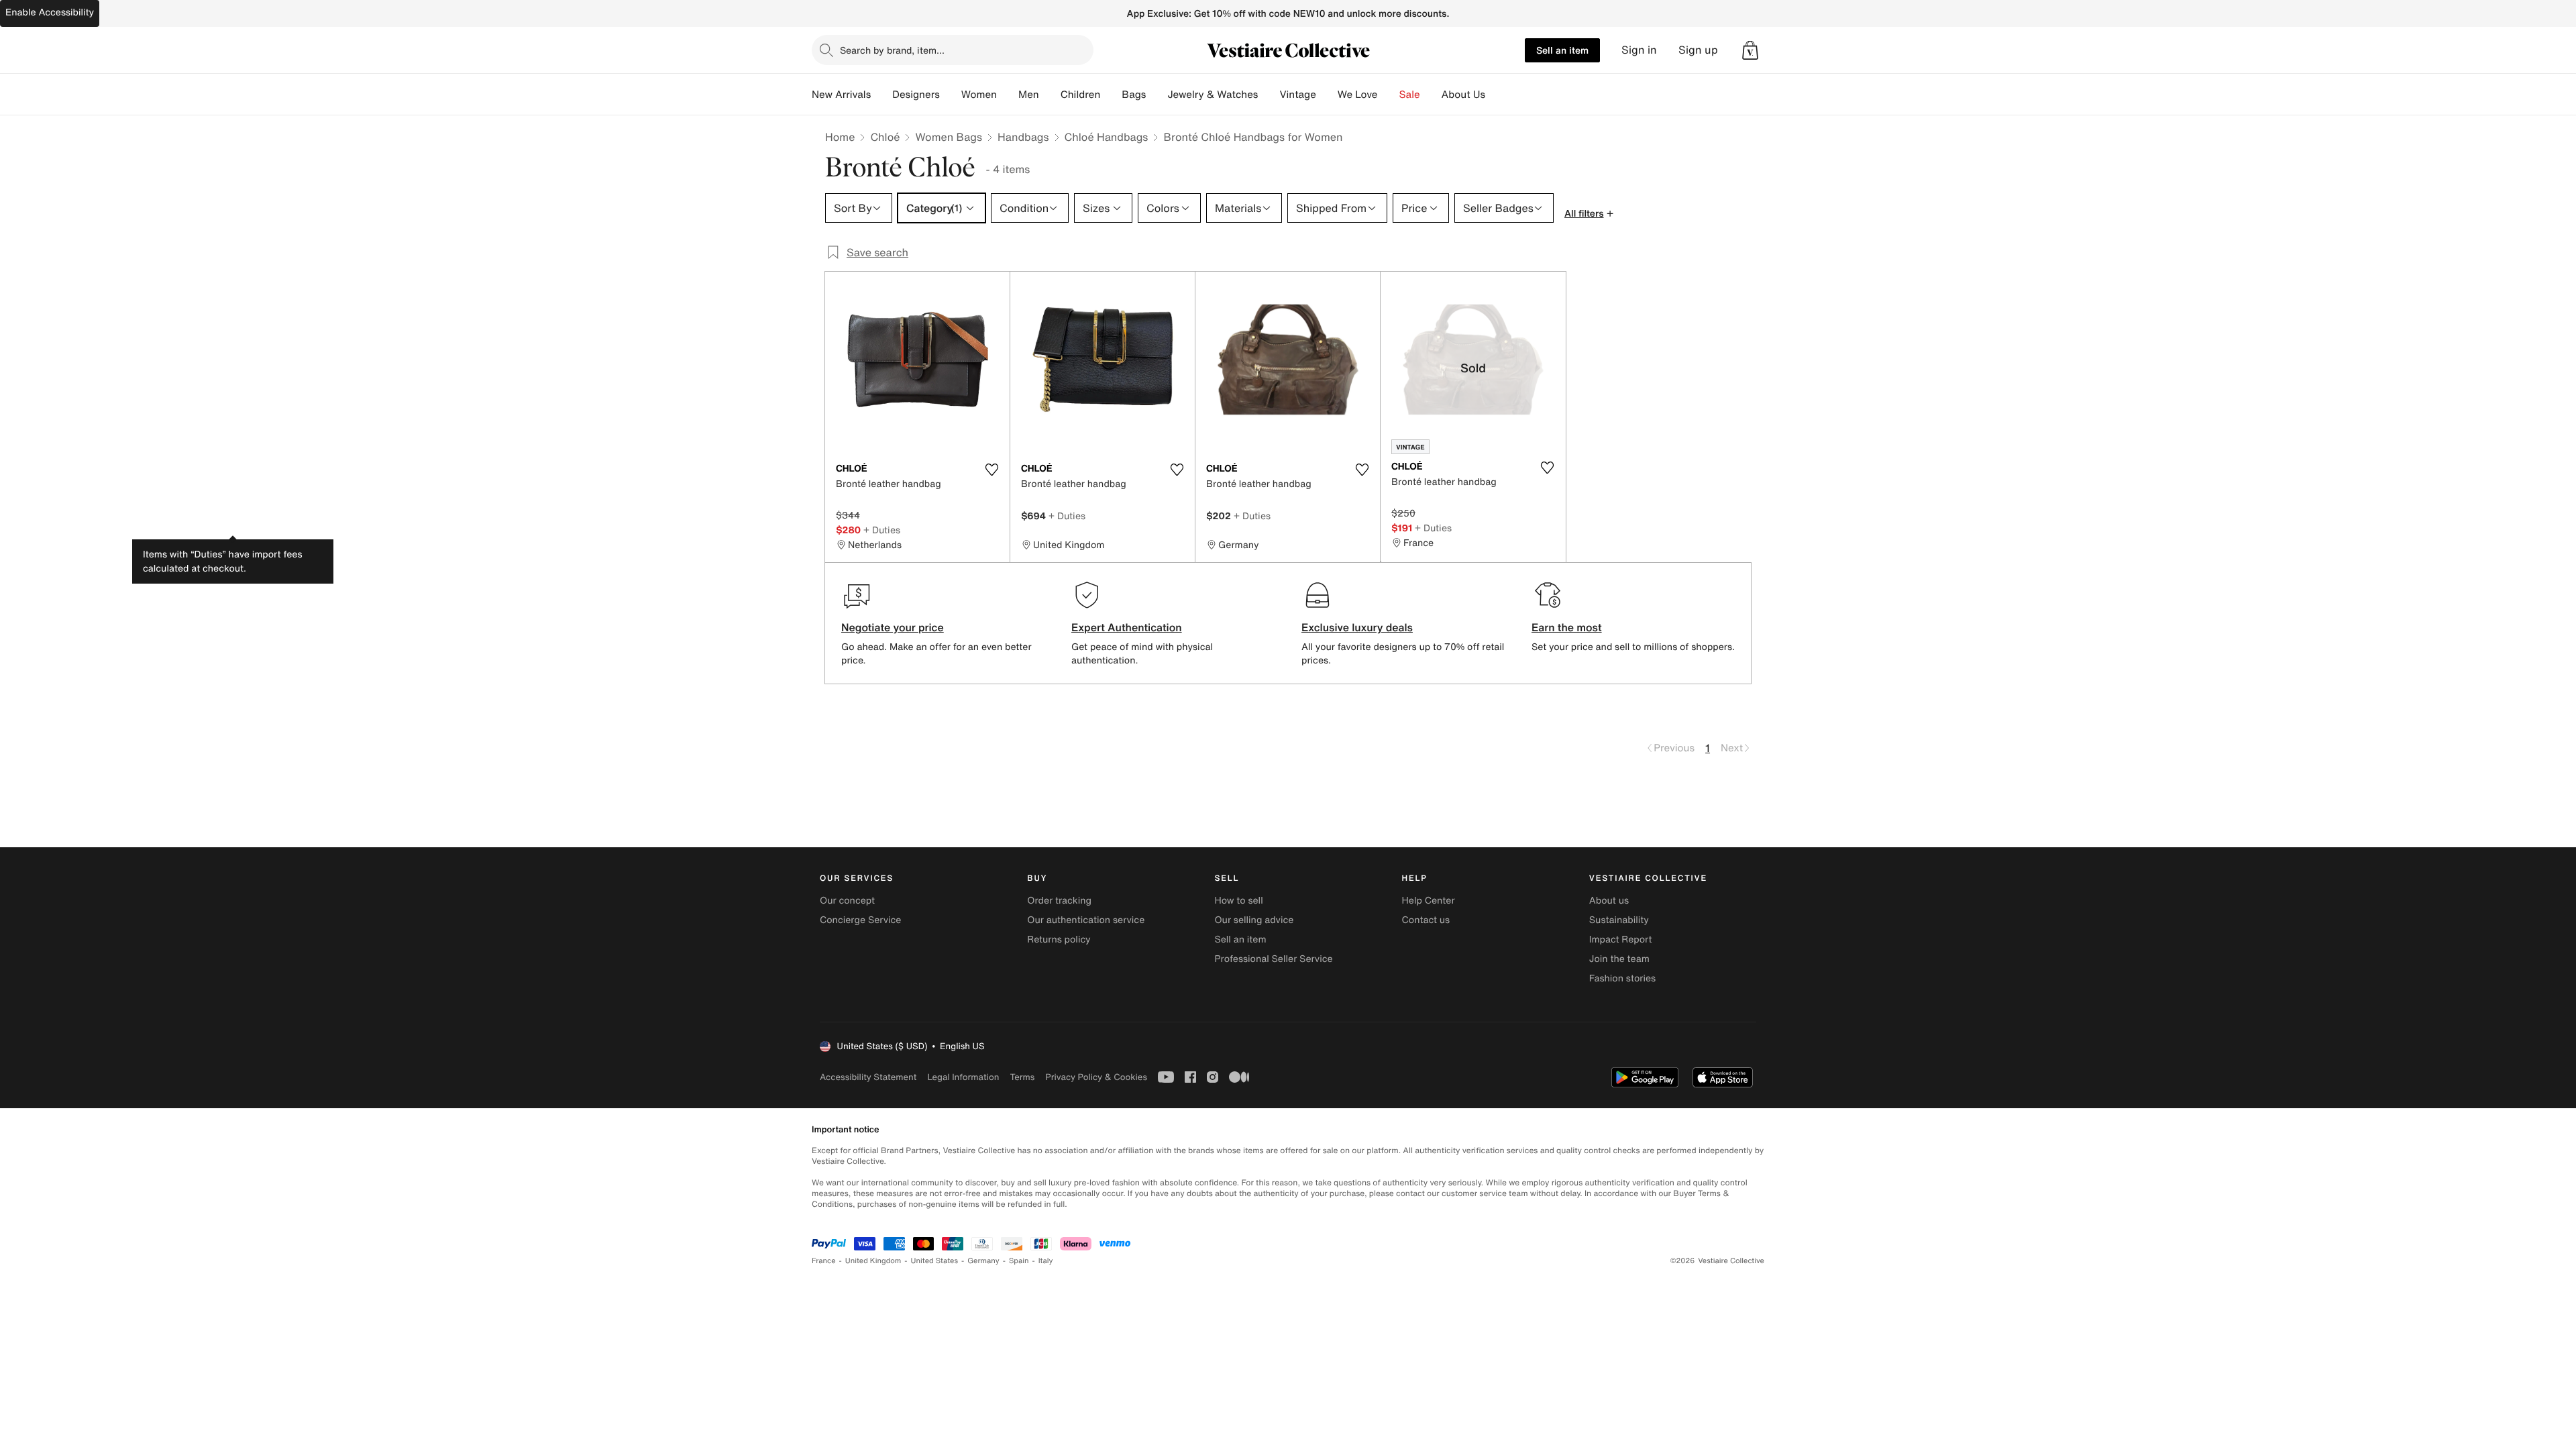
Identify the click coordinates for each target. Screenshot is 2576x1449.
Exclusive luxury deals (1357, 627)
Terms (1022, 1077)
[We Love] (1389, 95)
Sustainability (1619, 920)
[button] (1750, 50)
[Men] (1050, 95)
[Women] (1008, 95)
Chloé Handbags (1107, 137)
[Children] (1111, 95)
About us (1609, 901)
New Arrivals (841, 95)
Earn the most (1567, 627)
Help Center (1429, 901)
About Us (1463, 95)
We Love (1358, 95)
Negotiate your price (893, 627)
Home (840, 137)
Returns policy (1059, 940)
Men (1029, 95)
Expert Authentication (1127, 627)
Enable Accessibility (50, 12)
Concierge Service (860, 920)
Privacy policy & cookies (1096, 1077)
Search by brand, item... (892, 50)
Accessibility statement (868, 1077)
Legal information (963, 1077)
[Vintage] (1327, 95)
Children (1081, 95)
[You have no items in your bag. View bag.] (1750, 50)
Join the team (1619, 959)
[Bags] (1157, 95)
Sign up (1698, 50)
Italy (1046, 1261)
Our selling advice (1254, 920)
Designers (916, 95)
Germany (983, 1261)
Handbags (1023, 137)
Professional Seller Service (1273, 959)
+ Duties (882, 530)
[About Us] (1496, 95)
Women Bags (949, 137)
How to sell (1238, 901)
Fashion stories (1622, 978)
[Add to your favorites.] (991, 470)
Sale (1410, 95)
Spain (1019, 1261)
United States (935, 1261)
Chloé (885, 137)
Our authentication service (1086, 920)
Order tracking (1059, 901)
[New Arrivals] (881, 95)
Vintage (1297, 95)
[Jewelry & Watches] (1269, 95)
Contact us (1426, 920)
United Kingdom (873, 1261)
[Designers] (951, 95)
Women (979, 95)
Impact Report (1621, 940)
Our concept (847, 901)
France (824, 1261)
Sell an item (1562, 50)
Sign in (1639, 50)
